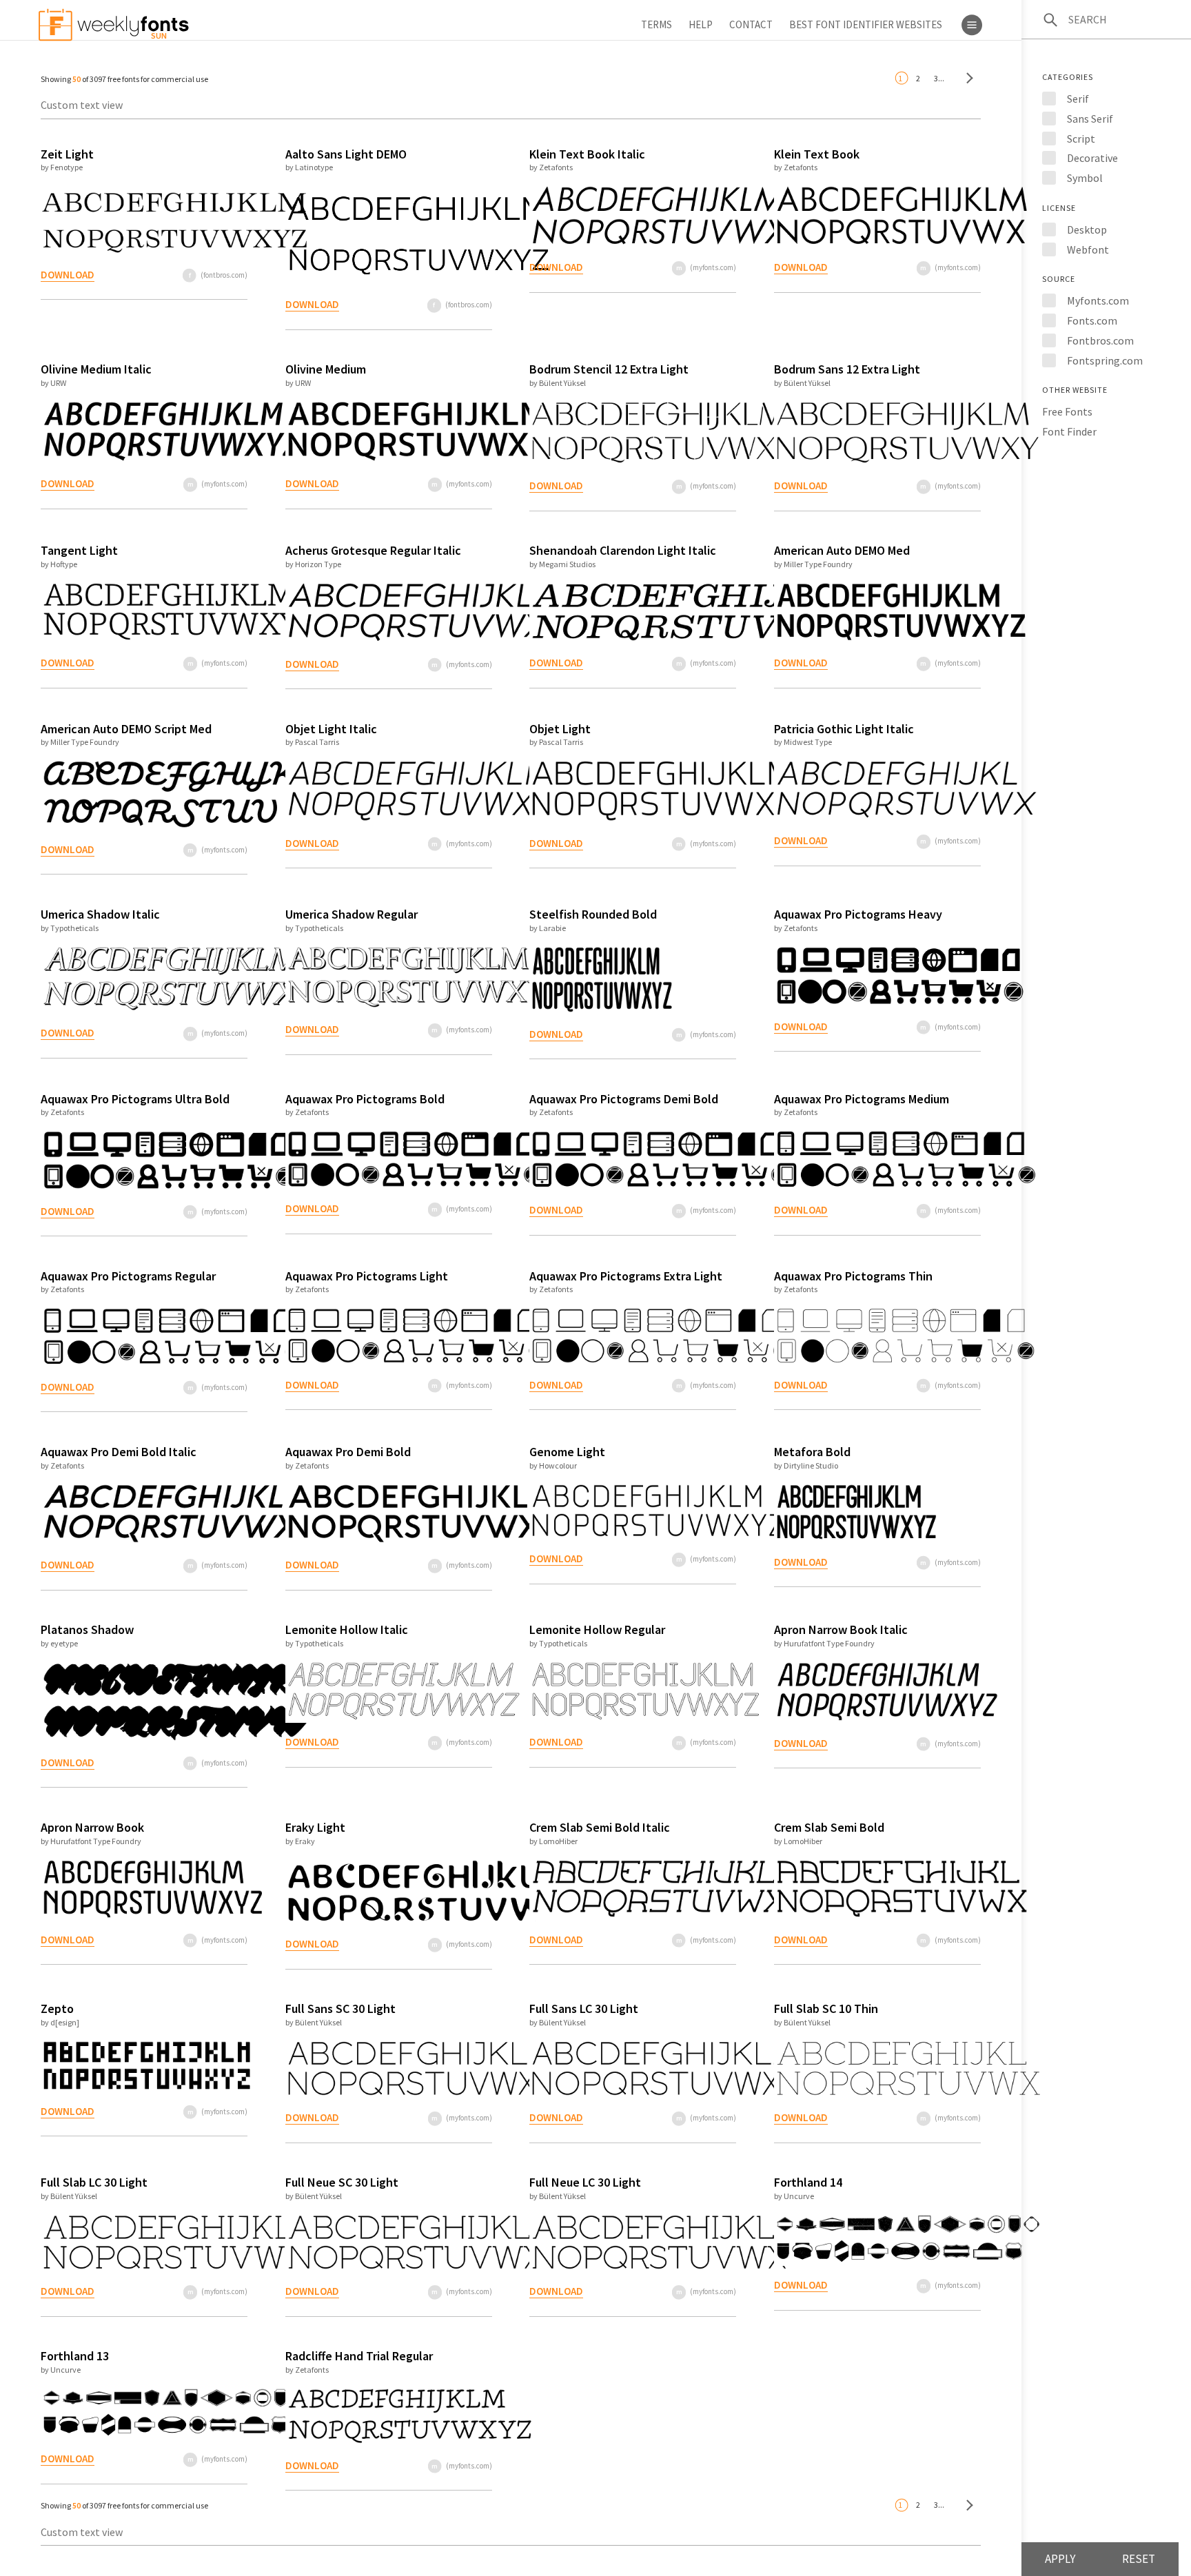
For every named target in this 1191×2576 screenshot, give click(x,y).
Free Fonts (1067, 411)
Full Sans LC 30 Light (584, 2008)
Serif (1078, 99)
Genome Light (567, 1452)
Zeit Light (67, 154)
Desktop (1087, 229)
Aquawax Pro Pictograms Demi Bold (624, 1099)
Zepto (57, 2008)
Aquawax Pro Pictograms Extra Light (626, 1276)
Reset (1139, 2559)
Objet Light (560, 729)
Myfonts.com (1098, 300)
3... (939, 78)
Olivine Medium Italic (96, 369)
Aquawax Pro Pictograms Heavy (858, 914)
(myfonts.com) (713, 267)
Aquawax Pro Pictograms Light (367, 1276)
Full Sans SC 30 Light (340, 2008)
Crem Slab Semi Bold (829, 1827)
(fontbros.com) (224, 275)
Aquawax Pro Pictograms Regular (128, 1276)
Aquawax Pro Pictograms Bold (365, 1099)
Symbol (1085, 178)
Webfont (1088, 249)
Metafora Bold (812, 1452)
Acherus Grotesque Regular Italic (373, 550)
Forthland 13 (75, 2356)
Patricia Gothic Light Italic (844, 729)
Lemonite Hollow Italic (347, 1629)
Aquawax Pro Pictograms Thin (853, 1276)
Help (701, 24)
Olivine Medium (326, 369)
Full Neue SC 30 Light (342, 2182)
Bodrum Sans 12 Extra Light (847, 369)
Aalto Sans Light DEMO (346, 154)
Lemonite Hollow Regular (597, 1629)
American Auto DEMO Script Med (126, 729)
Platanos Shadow (87, 1629)
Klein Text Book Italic (587, 154)
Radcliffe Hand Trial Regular (359, 2356)
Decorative (1092, 158)
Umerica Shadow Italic (100, 914)
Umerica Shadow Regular (352, 914)
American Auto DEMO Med (842, 550)
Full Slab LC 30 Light (94, 2182)
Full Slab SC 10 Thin (826, 2008)
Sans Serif (1090, 119)
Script (1081, 139)
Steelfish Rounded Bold (593, 914)
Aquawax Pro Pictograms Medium (862, 1099)
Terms (656, 24)
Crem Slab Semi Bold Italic (600, 1827)
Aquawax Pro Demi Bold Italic (119, 1452)
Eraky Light (315, 1827)
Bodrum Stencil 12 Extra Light (609, 369)
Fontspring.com (1105, 360)
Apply (1060, 2559)
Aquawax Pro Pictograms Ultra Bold (135, 1099)
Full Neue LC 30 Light (585, 2182)
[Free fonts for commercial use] (966, 78)
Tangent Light (79, 550)
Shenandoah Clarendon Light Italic (623, 550)
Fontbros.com (1100, 340)
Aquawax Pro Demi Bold (348, 1452)
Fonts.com (1092, 320)
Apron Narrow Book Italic (841, 1629)
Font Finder (1069, 431)
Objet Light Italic (331, 729)
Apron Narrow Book (92, 1827)
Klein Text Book (817, 154)
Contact (751, 24)
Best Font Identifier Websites (866, 24)
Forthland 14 (808, 2182)
